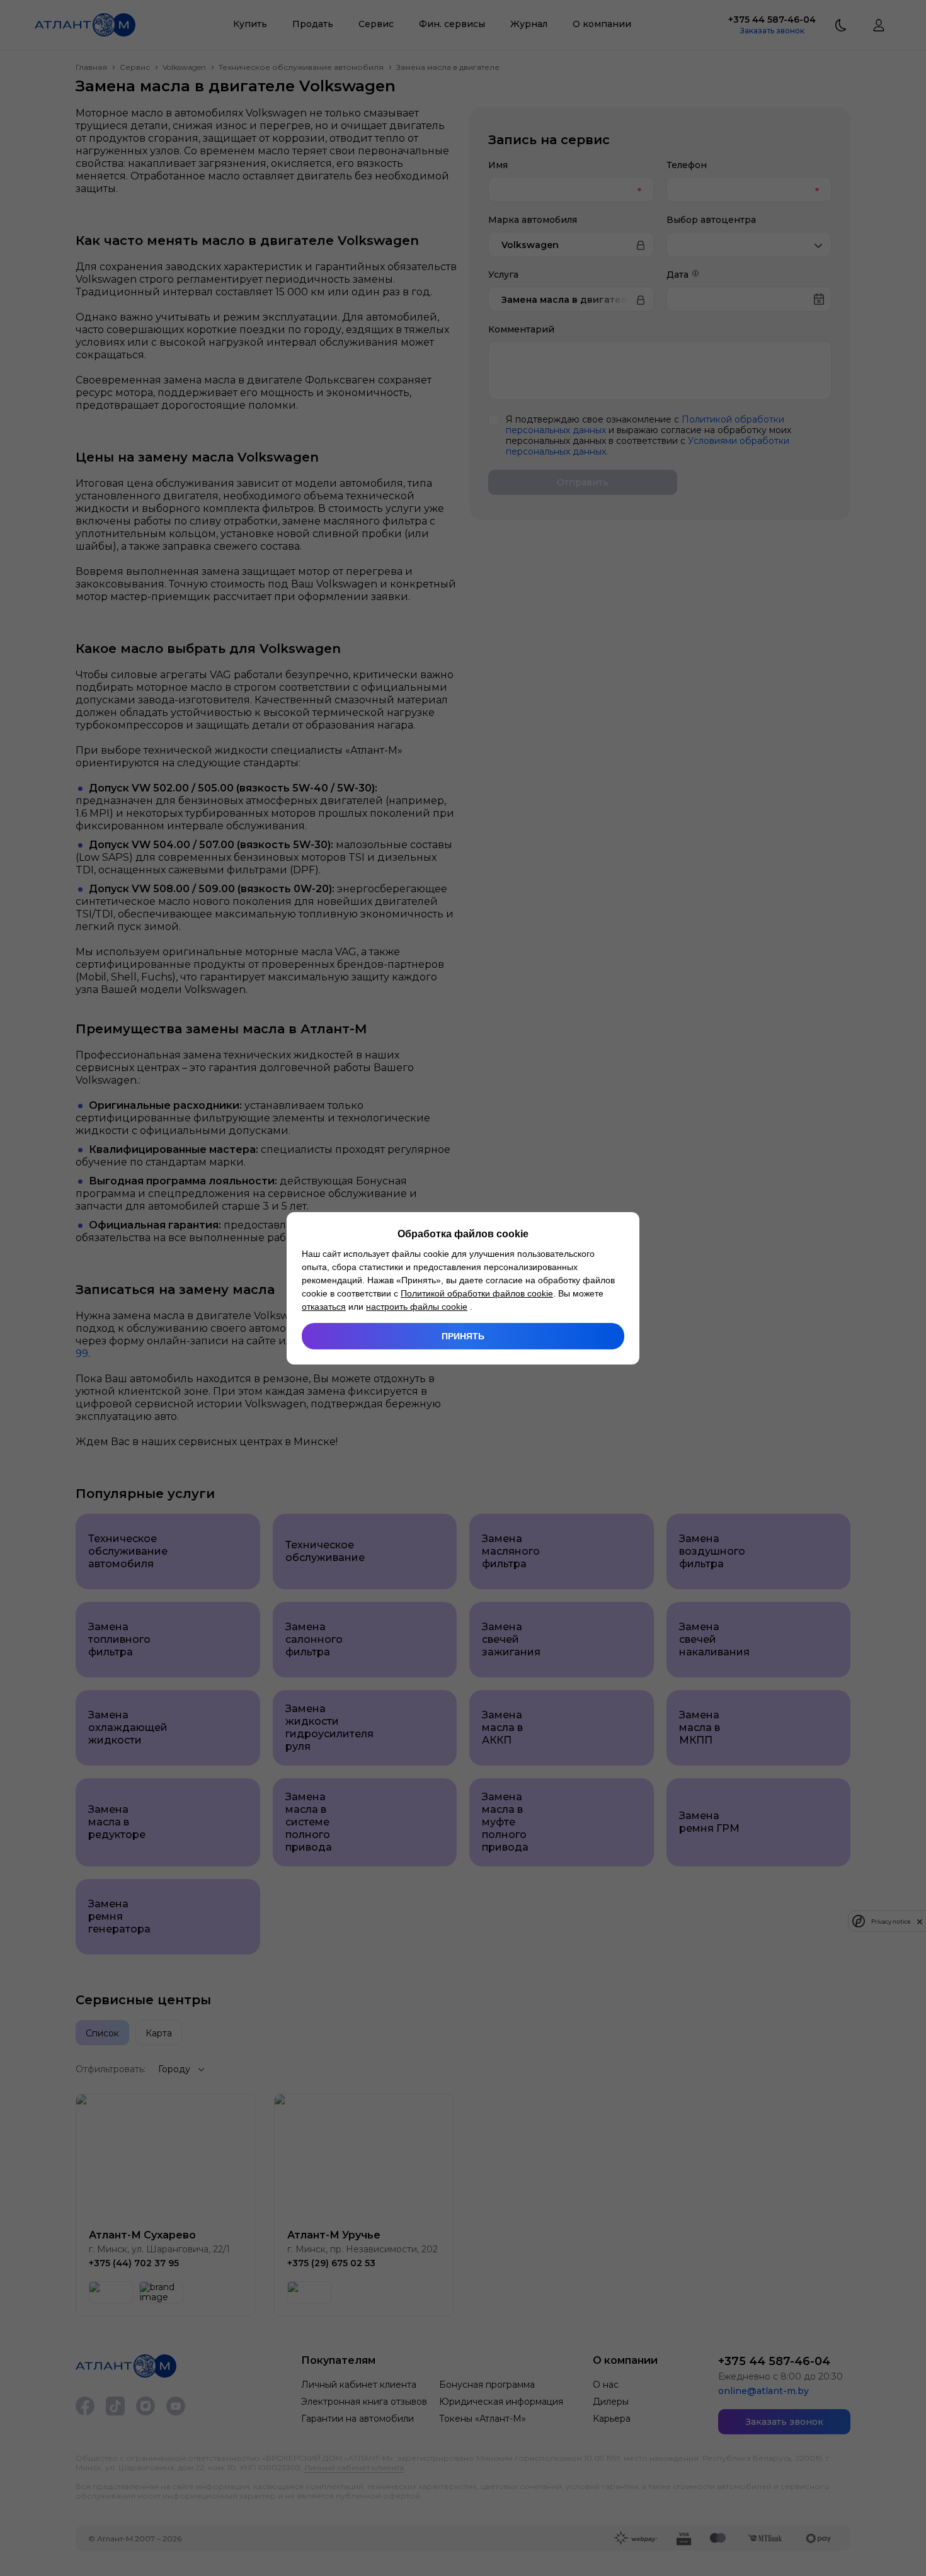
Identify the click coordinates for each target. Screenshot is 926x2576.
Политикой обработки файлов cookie (477, 1293)
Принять (463, 1336)
